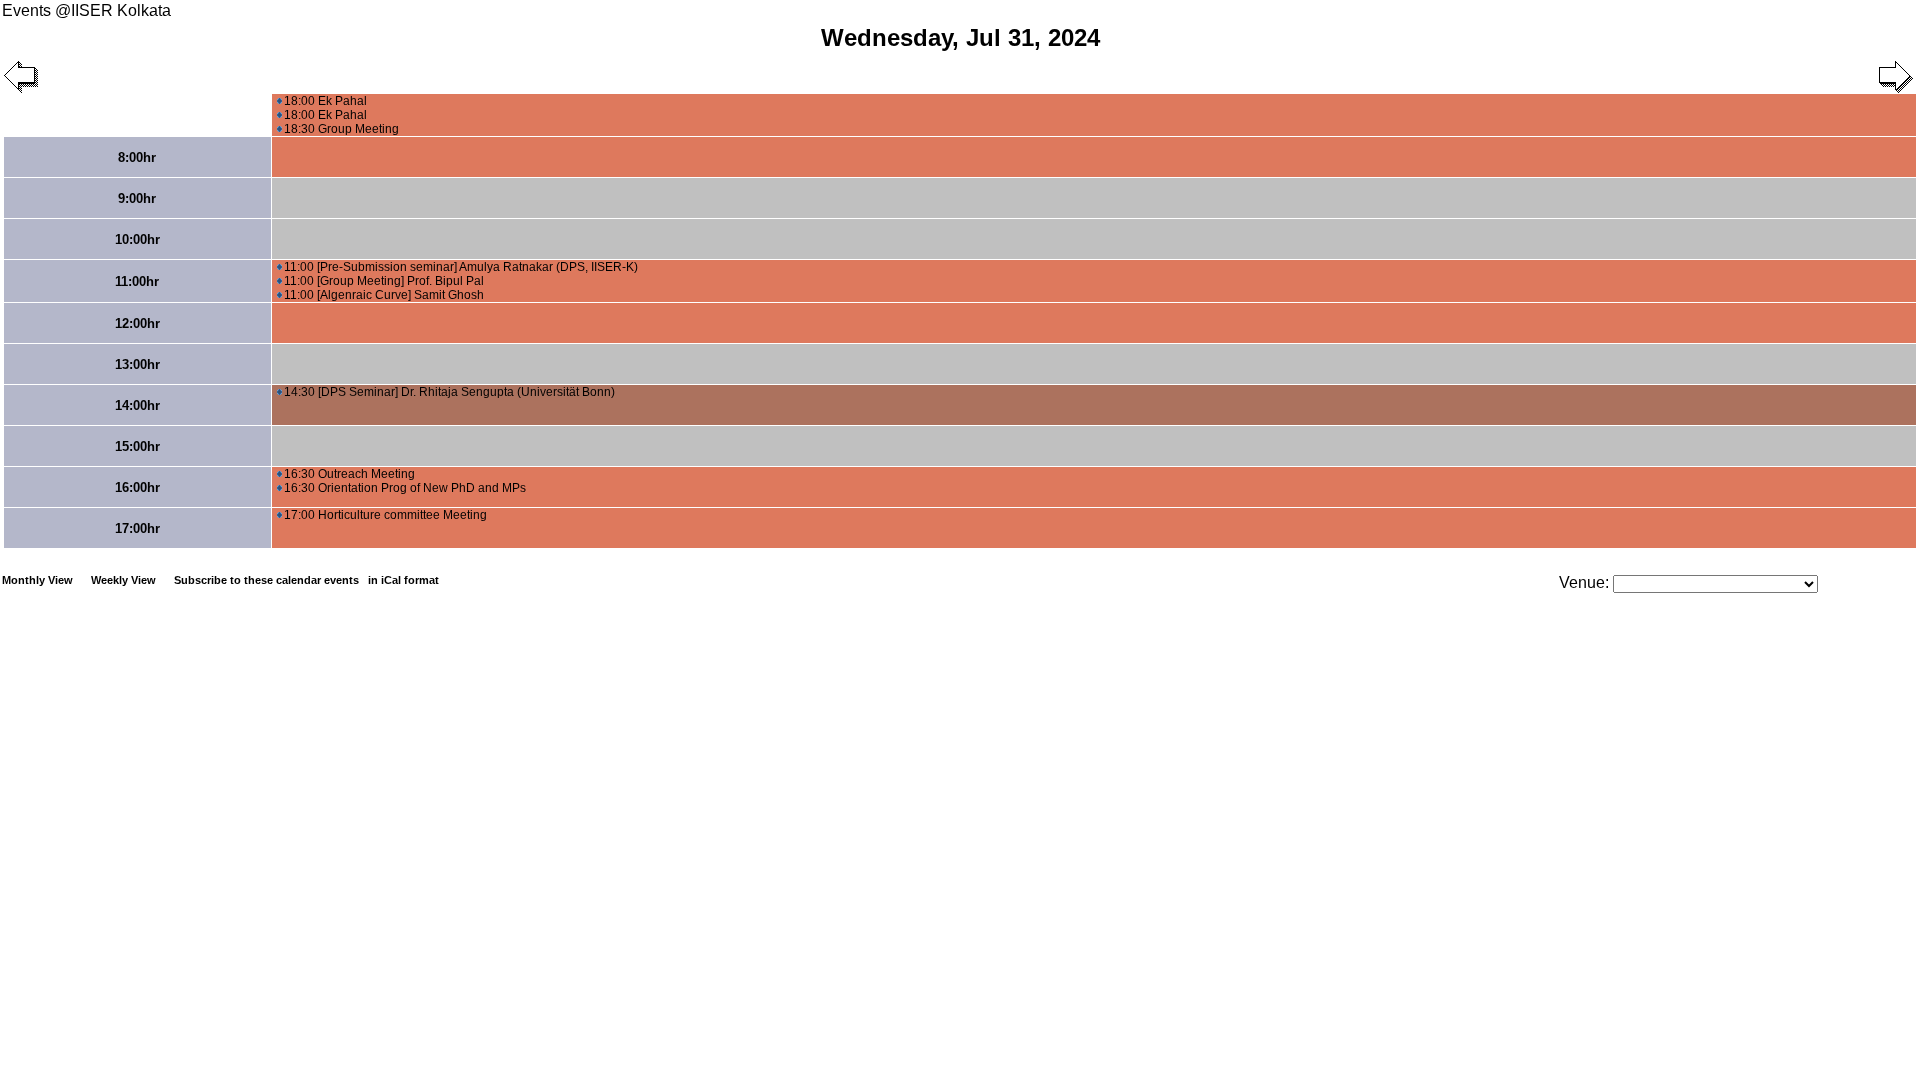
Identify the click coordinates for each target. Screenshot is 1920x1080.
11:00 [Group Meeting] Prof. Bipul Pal (384, 281)
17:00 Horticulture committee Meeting (385, 515)
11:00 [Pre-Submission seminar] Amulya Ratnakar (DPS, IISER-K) (461, 267)
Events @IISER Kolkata (86, 10)
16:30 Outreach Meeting (349, 474)
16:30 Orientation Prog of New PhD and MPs (405, 488)
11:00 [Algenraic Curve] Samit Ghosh (384, 295)
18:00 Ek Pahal (325, 101)
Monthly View (37, 580)
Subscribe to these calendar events (306, 580)
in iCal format (403, 580)
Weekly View (123, 580)
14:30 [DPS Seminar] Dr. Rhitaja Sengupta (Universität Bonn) (449, 392)
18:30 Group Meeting (341, 129)
